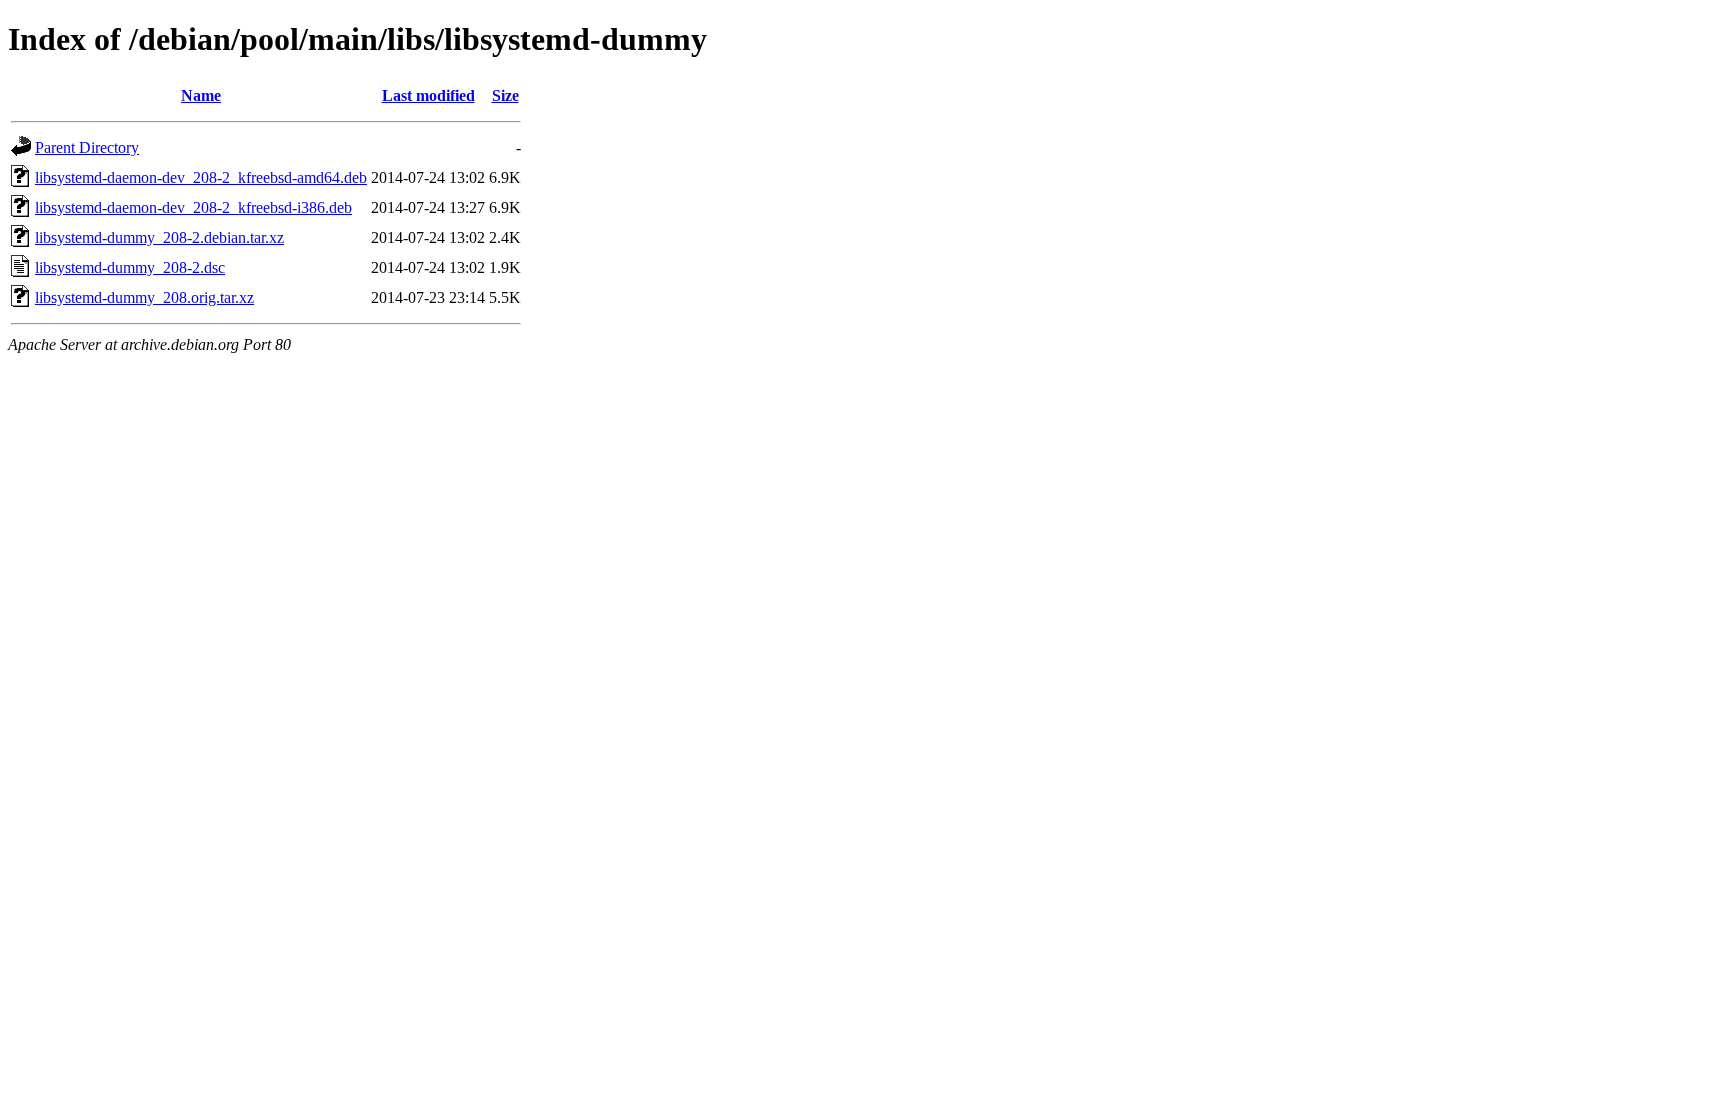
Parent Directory (87, 147)
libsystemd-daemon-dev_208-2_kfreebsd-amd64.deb (201, 177)
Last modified (428, 95)
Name (201, 95)
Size (505, 95)
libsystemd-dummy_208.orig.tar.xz (144, 297)
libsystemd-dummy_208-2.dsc (130, 267)
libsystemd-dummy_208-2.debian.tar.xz (159, 237)
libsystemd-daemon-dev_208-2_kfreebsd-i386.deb (193, 207)
